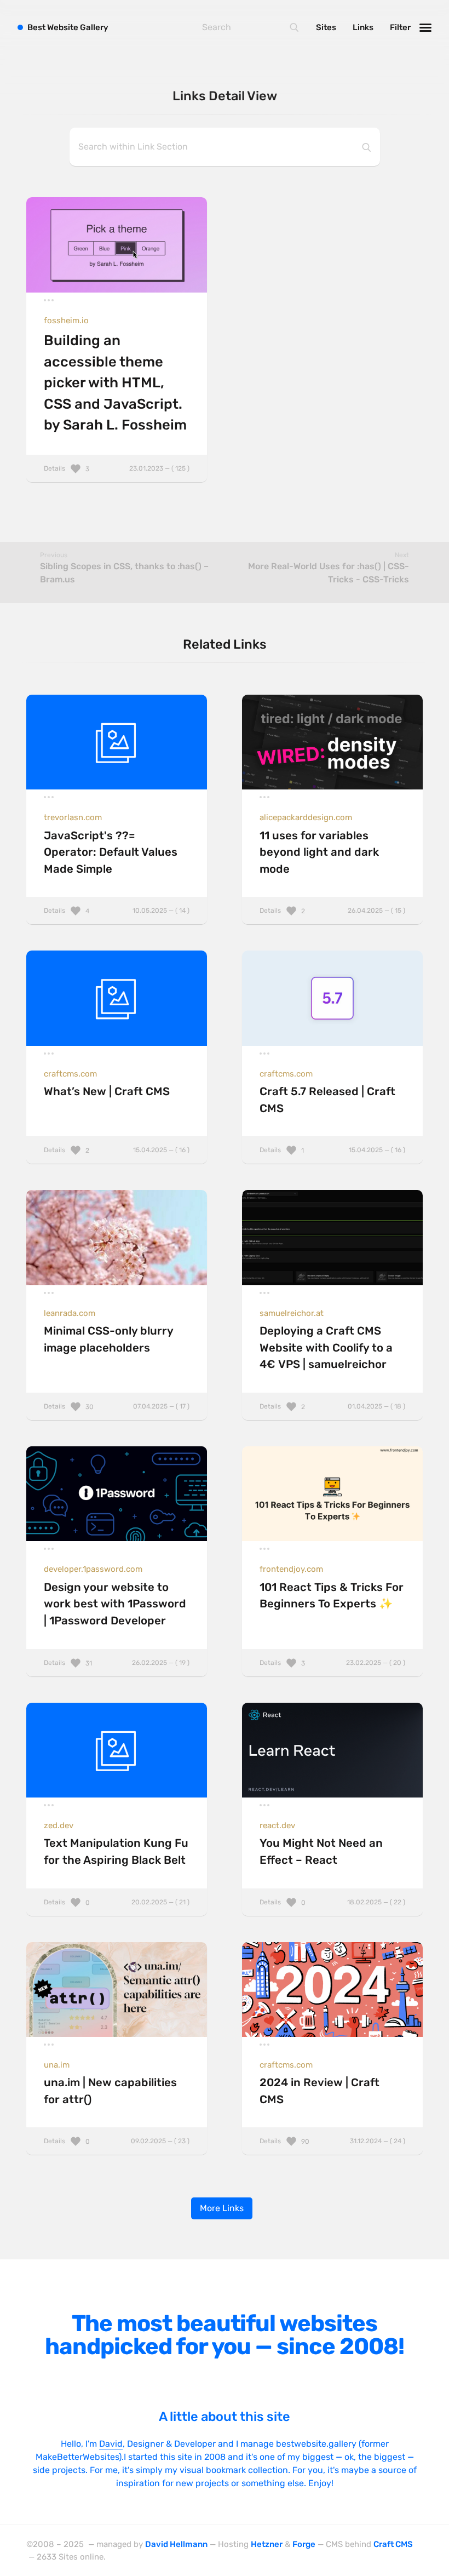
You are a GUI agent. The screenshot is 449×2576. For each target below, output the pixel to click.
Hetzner (267, 2544)
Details (117, 468)
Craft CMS (393, 2544)
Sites (326, 27)
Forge (304, 2544)
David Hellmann (176, 2544)
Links (363, 27)
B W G (68, 27)
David (111, 2444)
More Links (222, 2208)
